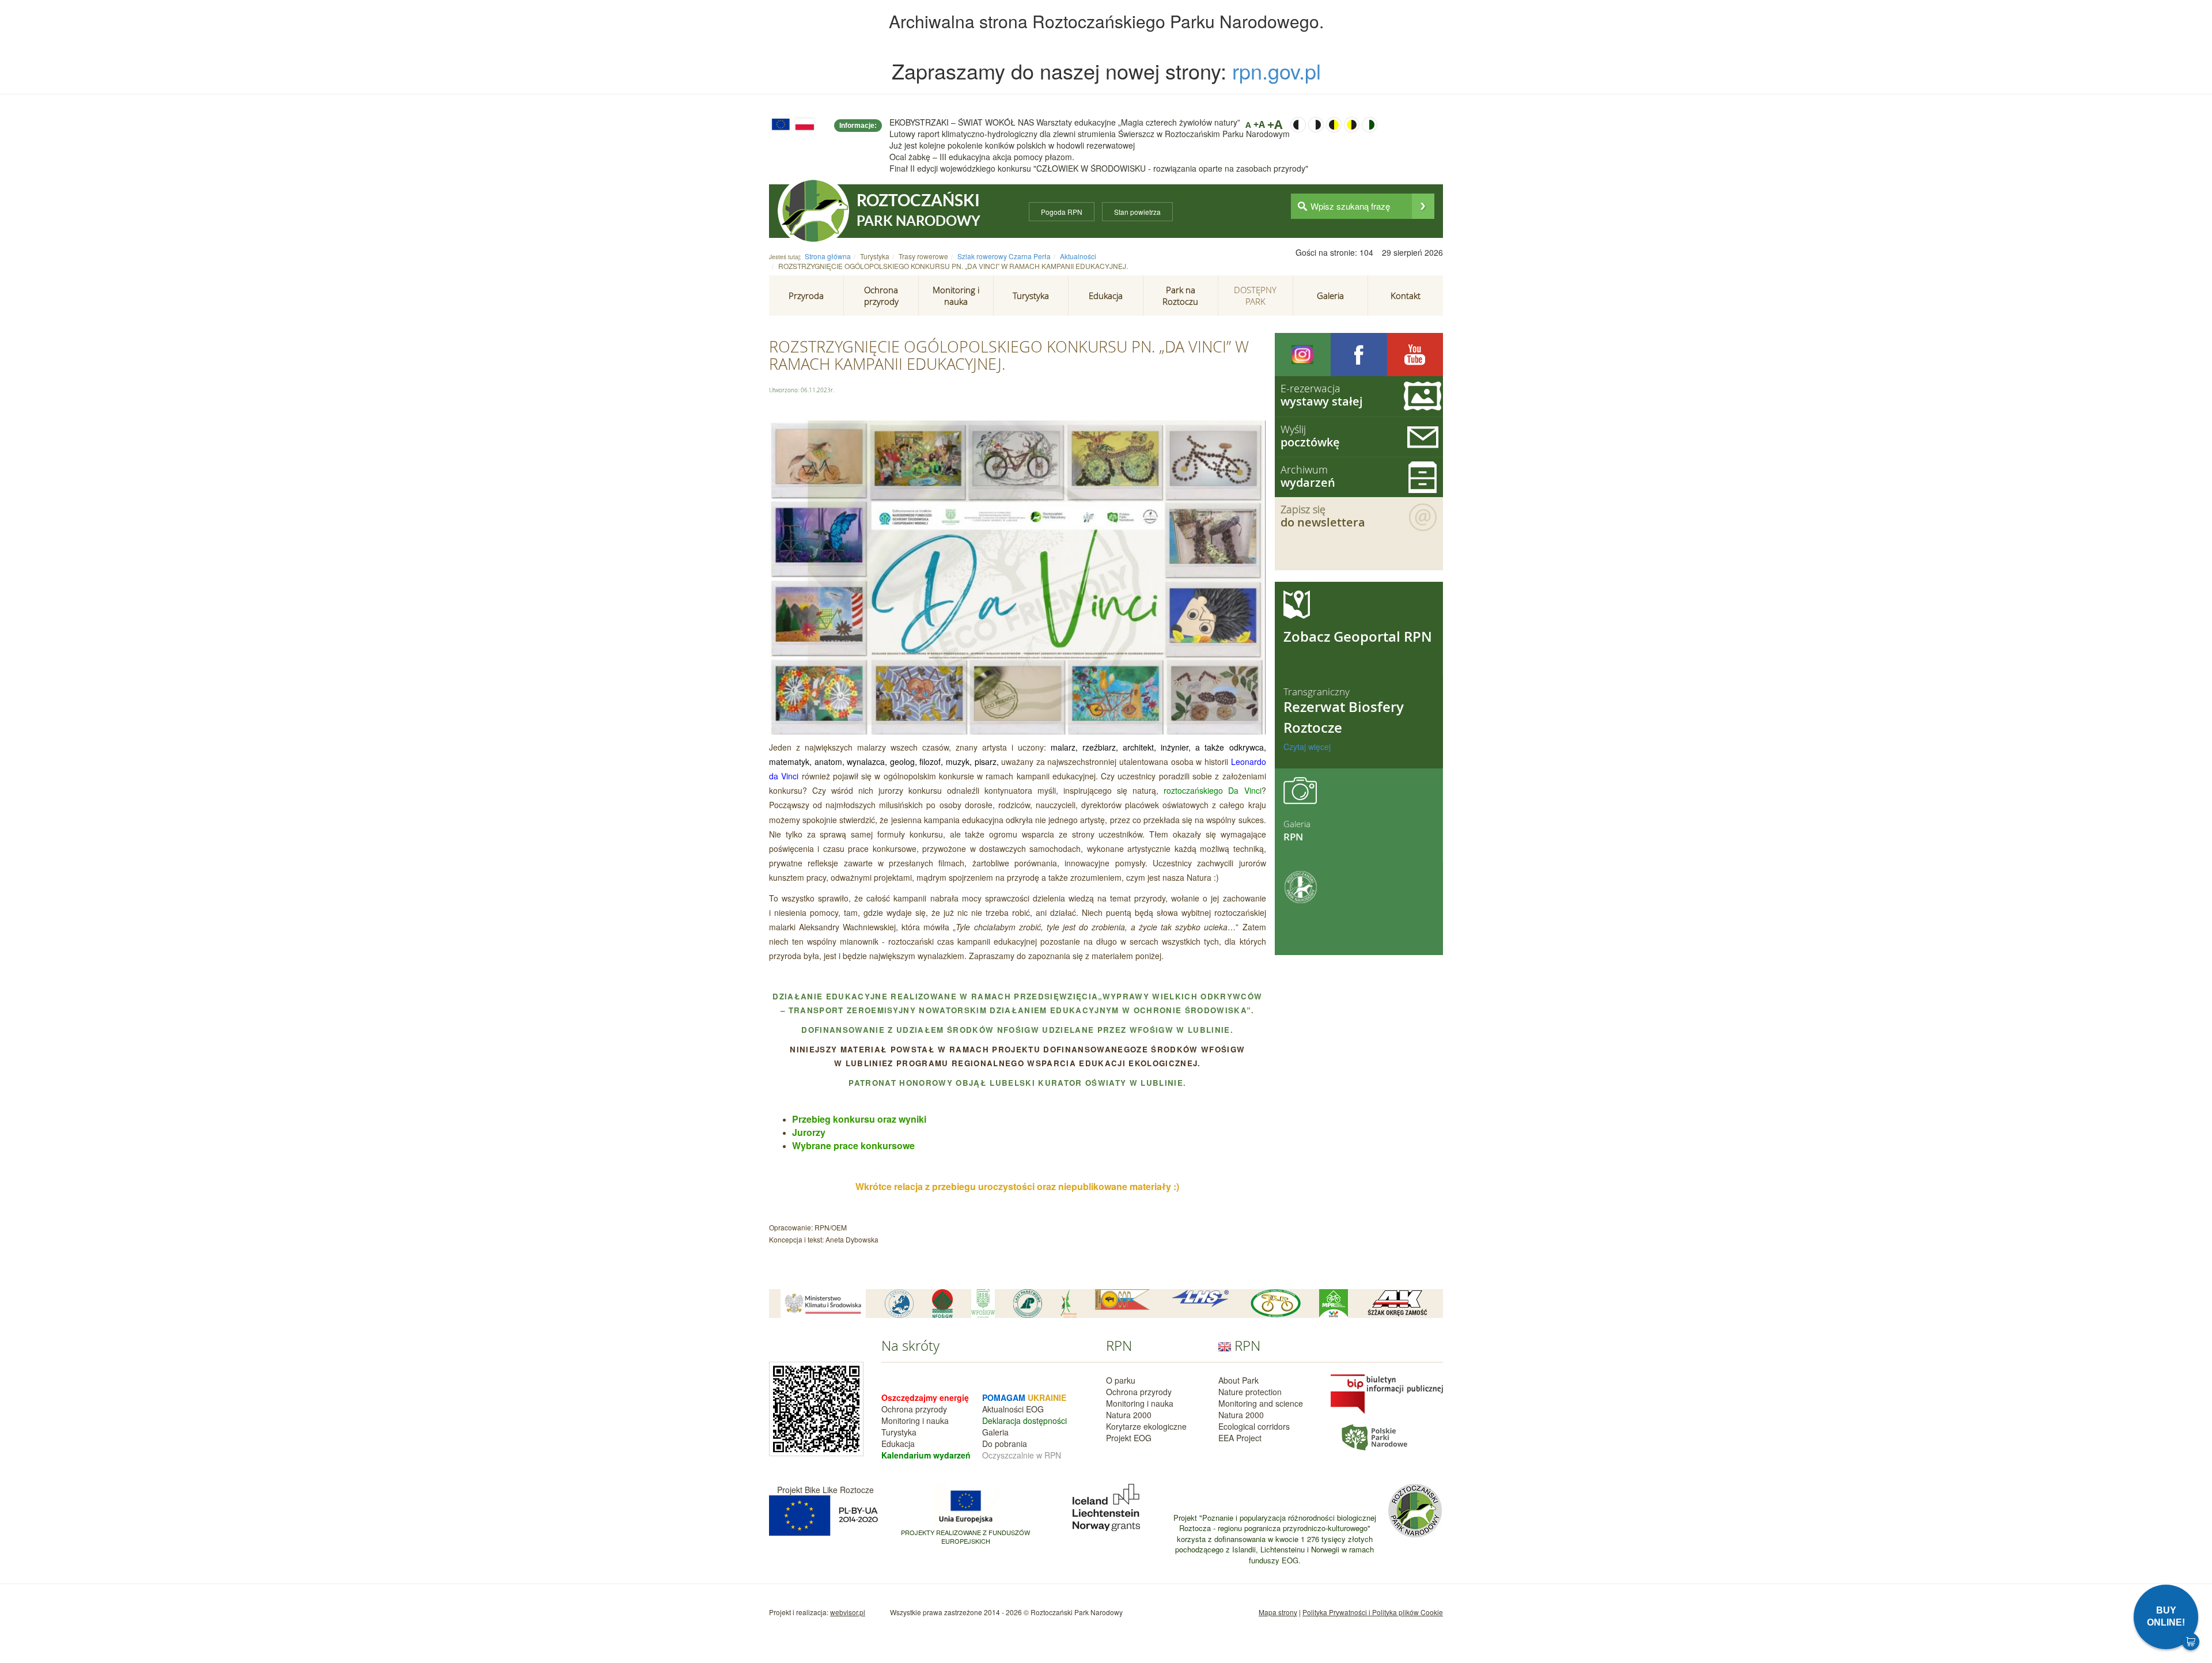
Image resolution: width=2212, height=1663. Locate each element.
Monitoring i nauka (915, 1420)
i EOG (1033, 1409)
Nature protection (1250, 1392)
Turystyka (899, 1432)
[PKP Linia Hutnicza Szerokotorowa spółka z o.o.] (1200, 1299)
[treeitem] (806, 296)
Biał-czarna (1316, 125)
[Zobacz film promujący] (1415, 355)
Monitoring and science (1261, 1403)
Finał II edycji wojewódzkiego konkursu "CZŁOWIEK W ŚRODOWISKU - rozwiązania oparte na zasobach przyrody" (1099, 168)
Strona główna (828, 256)
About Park (1238, 1380)
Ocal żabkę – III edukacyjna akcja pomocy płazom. (982, 157)
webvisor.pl (848, 1612)
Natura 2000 (1129, 1415)
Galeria (995, 1432)
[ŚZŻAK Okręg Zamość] (1397, 1304)
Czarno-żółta (1334, 125)
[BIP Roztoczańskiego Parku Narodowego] (1387, 1393)
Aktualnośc (1002, 1409)
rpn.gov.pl (1277, 71)
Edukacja (898, 1444)
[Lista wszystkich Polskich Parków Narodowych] (1374, 1436)
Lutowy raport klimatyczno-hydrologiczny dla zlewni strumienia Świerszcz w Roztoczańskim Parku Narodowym (1090, 134)
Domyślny (1370, 125)
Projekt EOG (1129, 1438)
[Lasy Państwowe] (1028, 1304)
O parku (1121, 1380)
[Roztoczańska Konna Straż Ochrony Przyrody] (1123, 1300)
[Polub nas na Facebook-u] (1359, 355)
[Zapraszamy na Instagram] (1303, 355)
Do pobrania (1005, 1444)
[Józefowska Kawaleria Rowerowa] (1276, 1303)
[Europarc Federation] (899, 1304)
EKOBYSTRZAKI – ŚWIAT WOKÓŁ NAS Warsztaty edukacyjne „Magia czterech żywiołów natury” (1065, 122)
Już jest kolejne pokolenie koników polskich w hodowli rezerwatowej (1012, 145)
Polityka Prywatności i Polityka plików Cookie (1373, 1612)
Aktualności (1078, 256)
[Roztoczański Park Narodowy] (813, 211)
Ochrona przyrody (914, 1409)
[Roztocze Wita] (1069, 1304)
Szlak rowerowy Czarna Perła (1004, 256)
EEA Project (1240, 1438)
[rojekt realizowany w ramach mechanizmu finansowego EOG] (1106, 1506)
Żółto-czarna (1352, 125)
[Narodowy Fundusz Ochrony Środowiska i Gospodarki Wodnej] (942, 1304)
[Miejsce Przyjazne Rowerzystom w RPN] (1334, 1304)
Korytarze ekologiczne (1146, 1426)
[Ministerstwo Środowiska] (823, 1304)
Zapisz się (1323, 516)
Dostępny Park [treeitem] (1255, 296)
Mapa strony (1278, 1612)
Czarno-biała (1298, 125)
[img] (1423, 206)
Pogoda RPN (1062, 212)
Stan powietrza (1137, 212)
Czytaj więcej (1307, 747)
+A (1259, 124)
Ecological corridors (1254, 1426)
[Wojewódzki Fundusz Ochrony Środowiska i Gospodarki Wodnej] (983, 1304)
